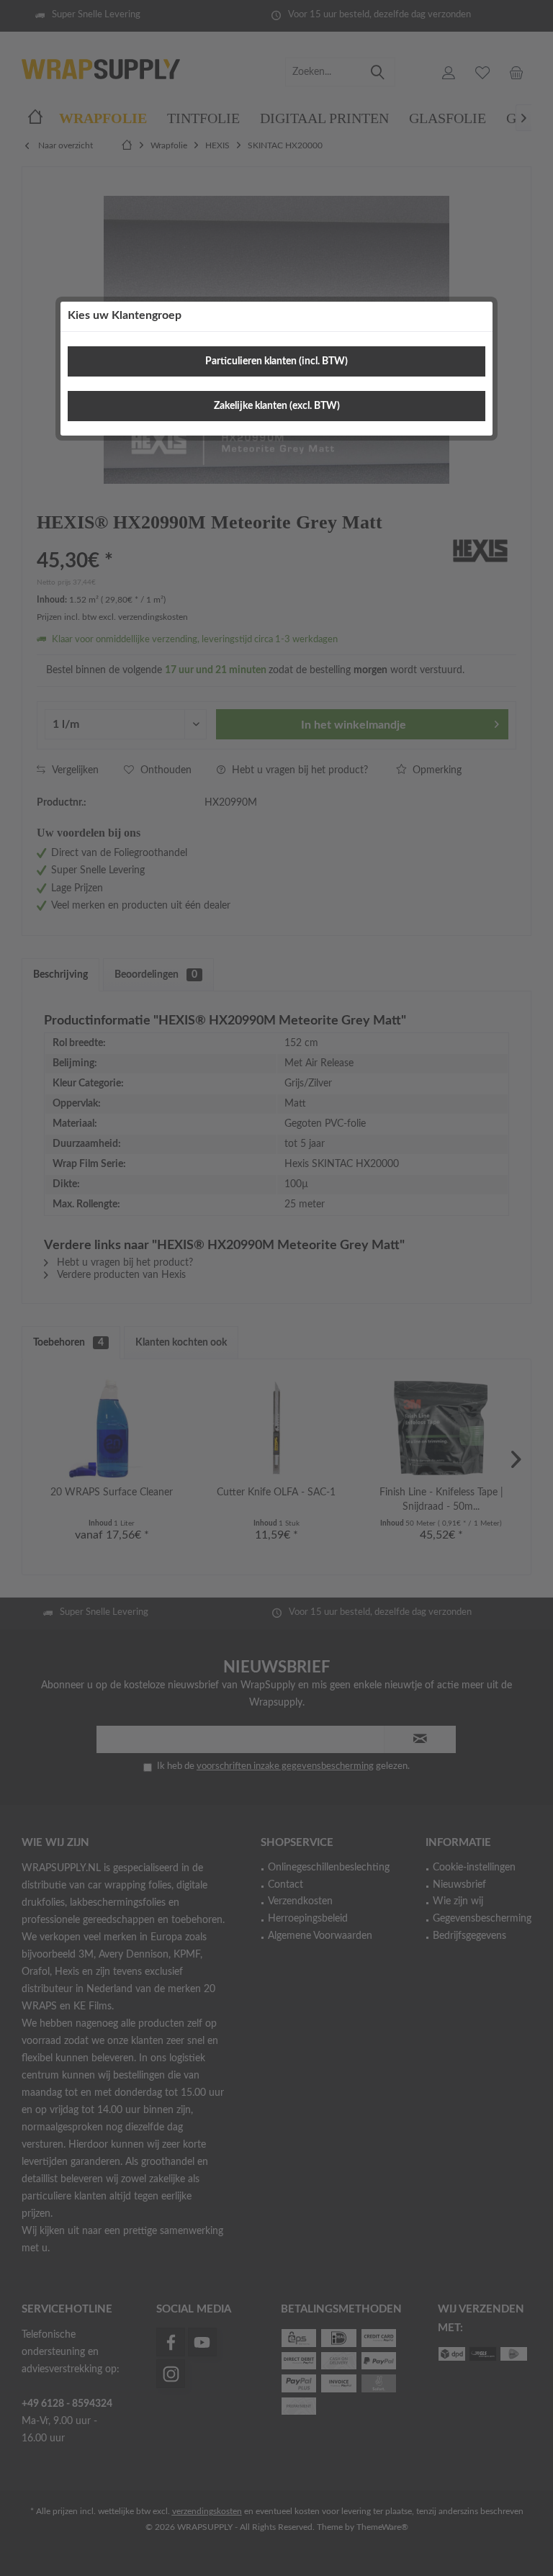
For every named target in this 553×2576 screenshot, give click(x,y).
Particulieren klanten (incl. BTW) (276, 361)
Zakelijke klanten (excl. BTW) (277, 406)
